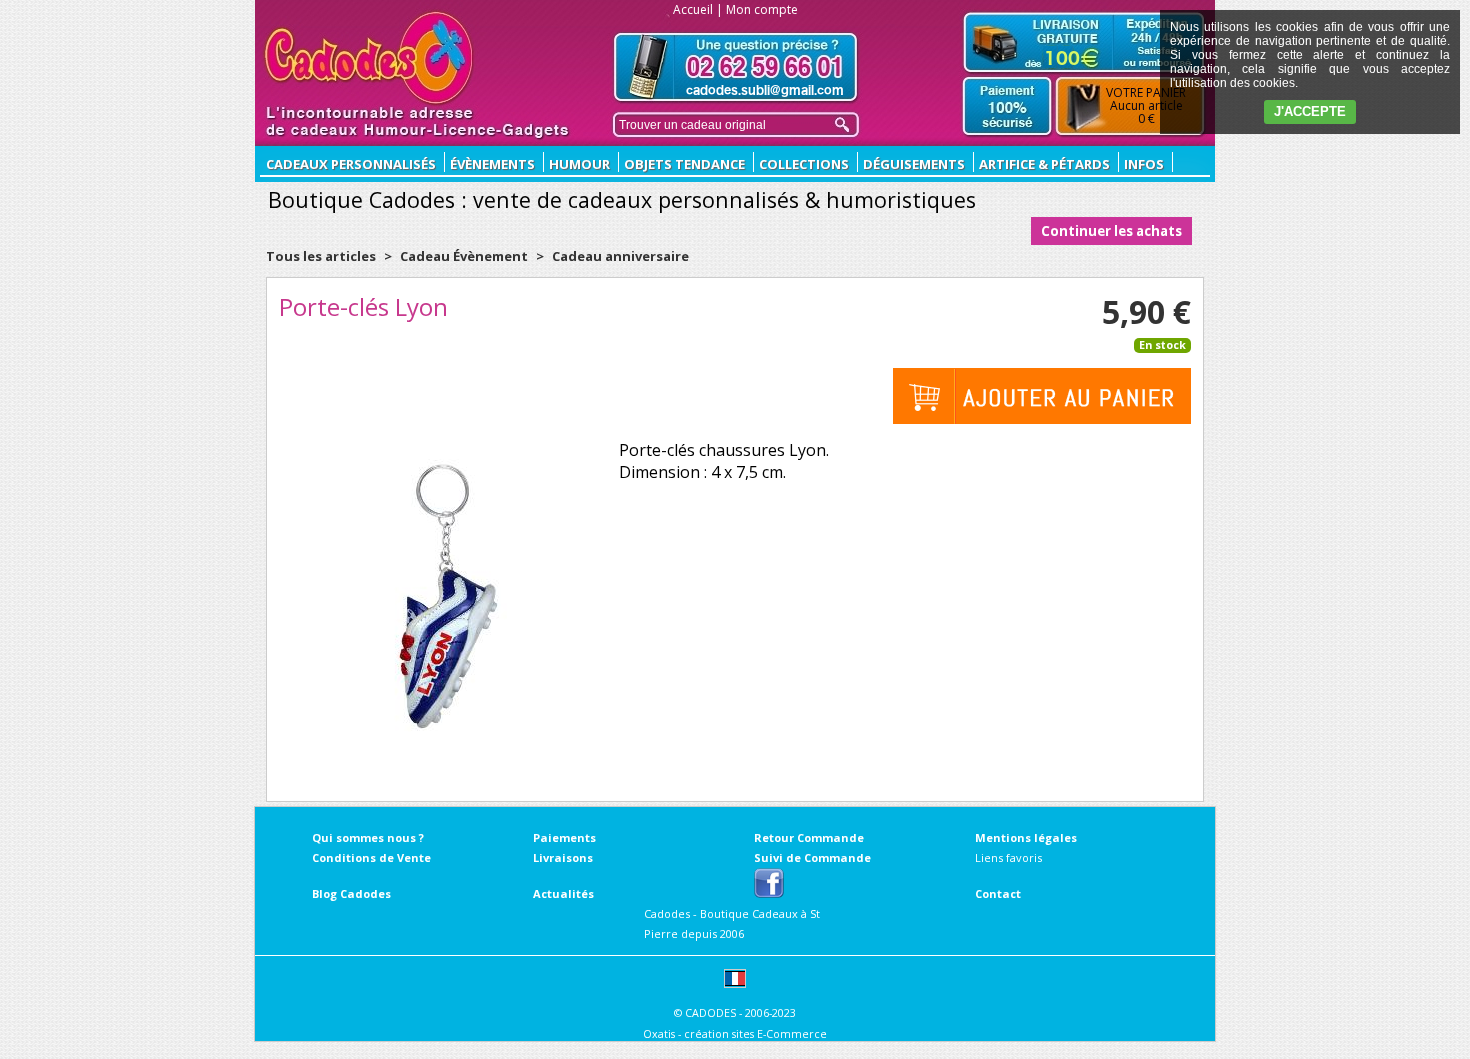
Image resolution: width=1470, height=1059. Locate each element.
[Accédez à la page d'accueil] (369, 58)
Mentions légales (1026, 837)
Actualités (563, 893)
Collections (804, 164)
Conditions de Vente (371, 857)
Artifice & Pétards (1044, 164)
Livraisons (563, 857)
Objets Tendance (684, 164)
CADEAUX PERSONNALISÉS (351, 164)
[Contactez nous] (736, 67)
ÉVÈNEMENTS (492, 164)
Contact (998, 893)
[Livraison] (1084, 42)
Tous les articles (321, 256)
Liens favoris (1008, 857)
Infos (1144, 164)
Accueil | (698, 9)
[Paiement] (1007, 107)
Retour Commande (809, 837)
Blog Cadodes (351, 893)
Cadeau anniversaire (620, 256)
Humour (579, 164)
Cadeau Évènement (465, 256)
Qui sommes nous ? (368, 837)
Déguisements (914, 164)
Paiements (564, 837)
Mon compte (762, 9)
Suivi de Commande (812, 857)
